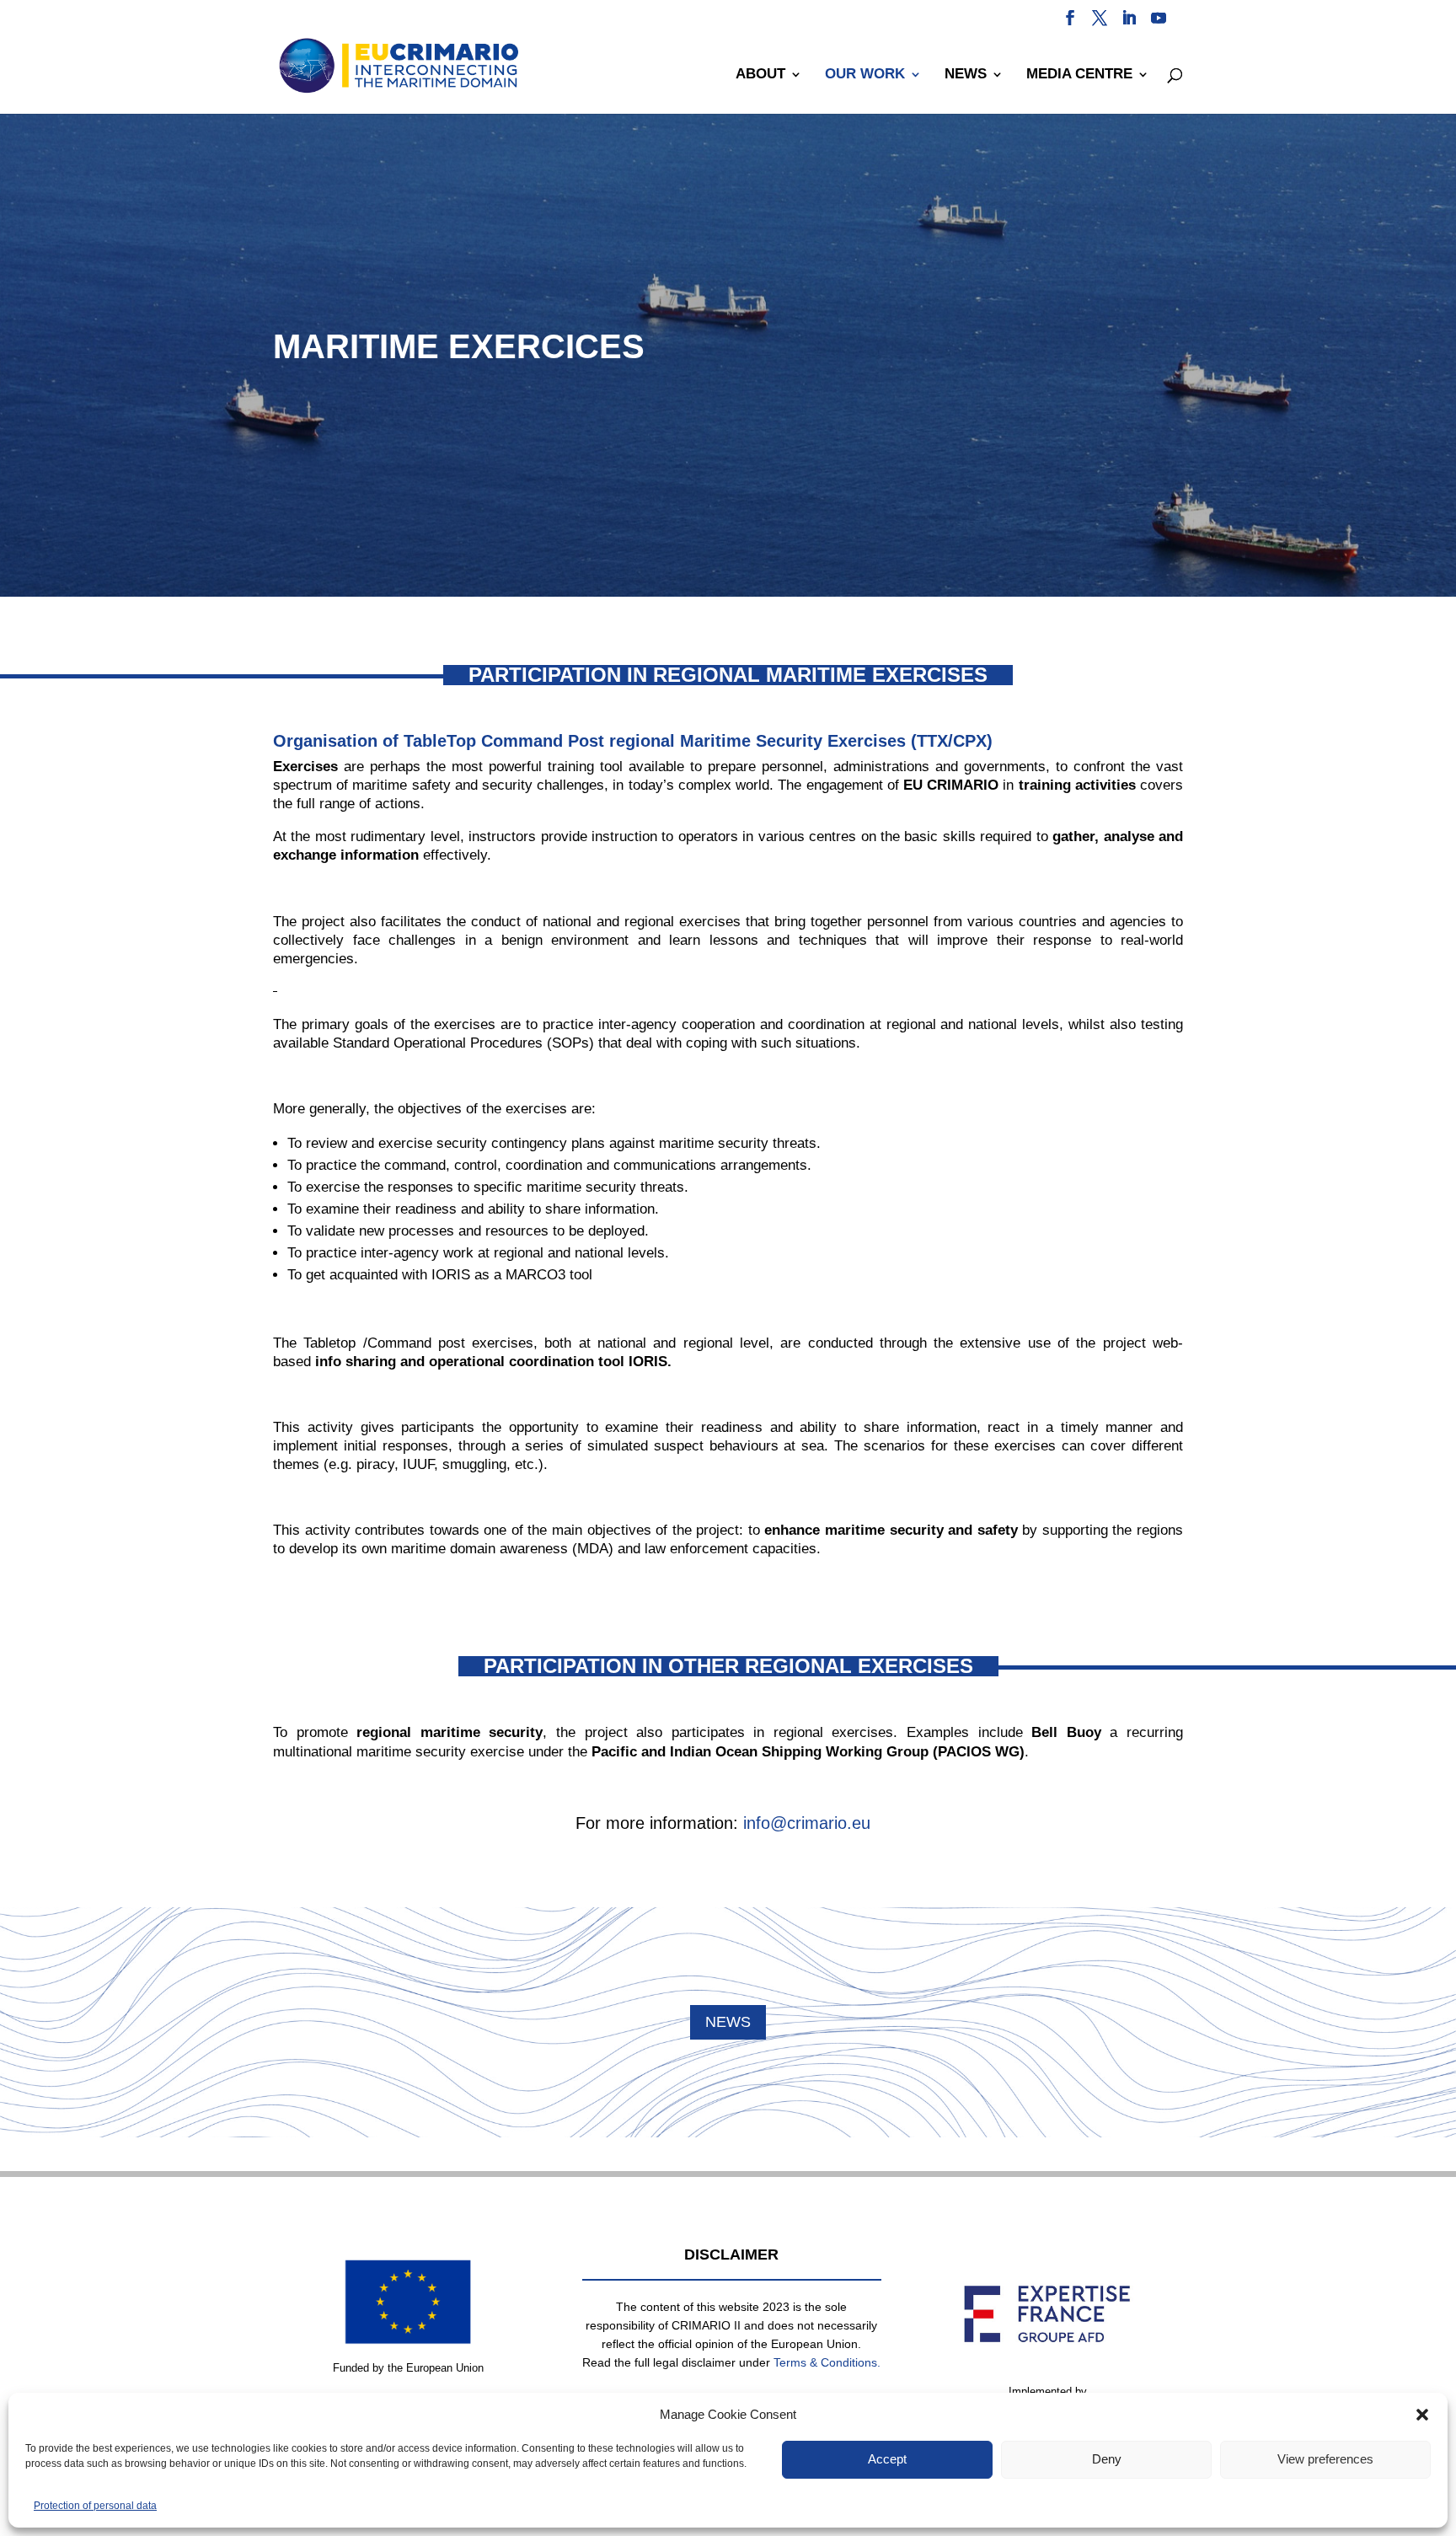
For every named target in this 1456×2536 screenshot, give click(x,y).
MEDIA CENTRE (1079, 75)
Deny (1107, 2459)
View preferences (1325, 2459)
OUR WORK (865, 75)
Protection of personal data (95, 2506)
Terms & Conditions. (827, 2362)
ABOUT (760, 75)
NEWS (966, 75)
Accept (887, 2459)
